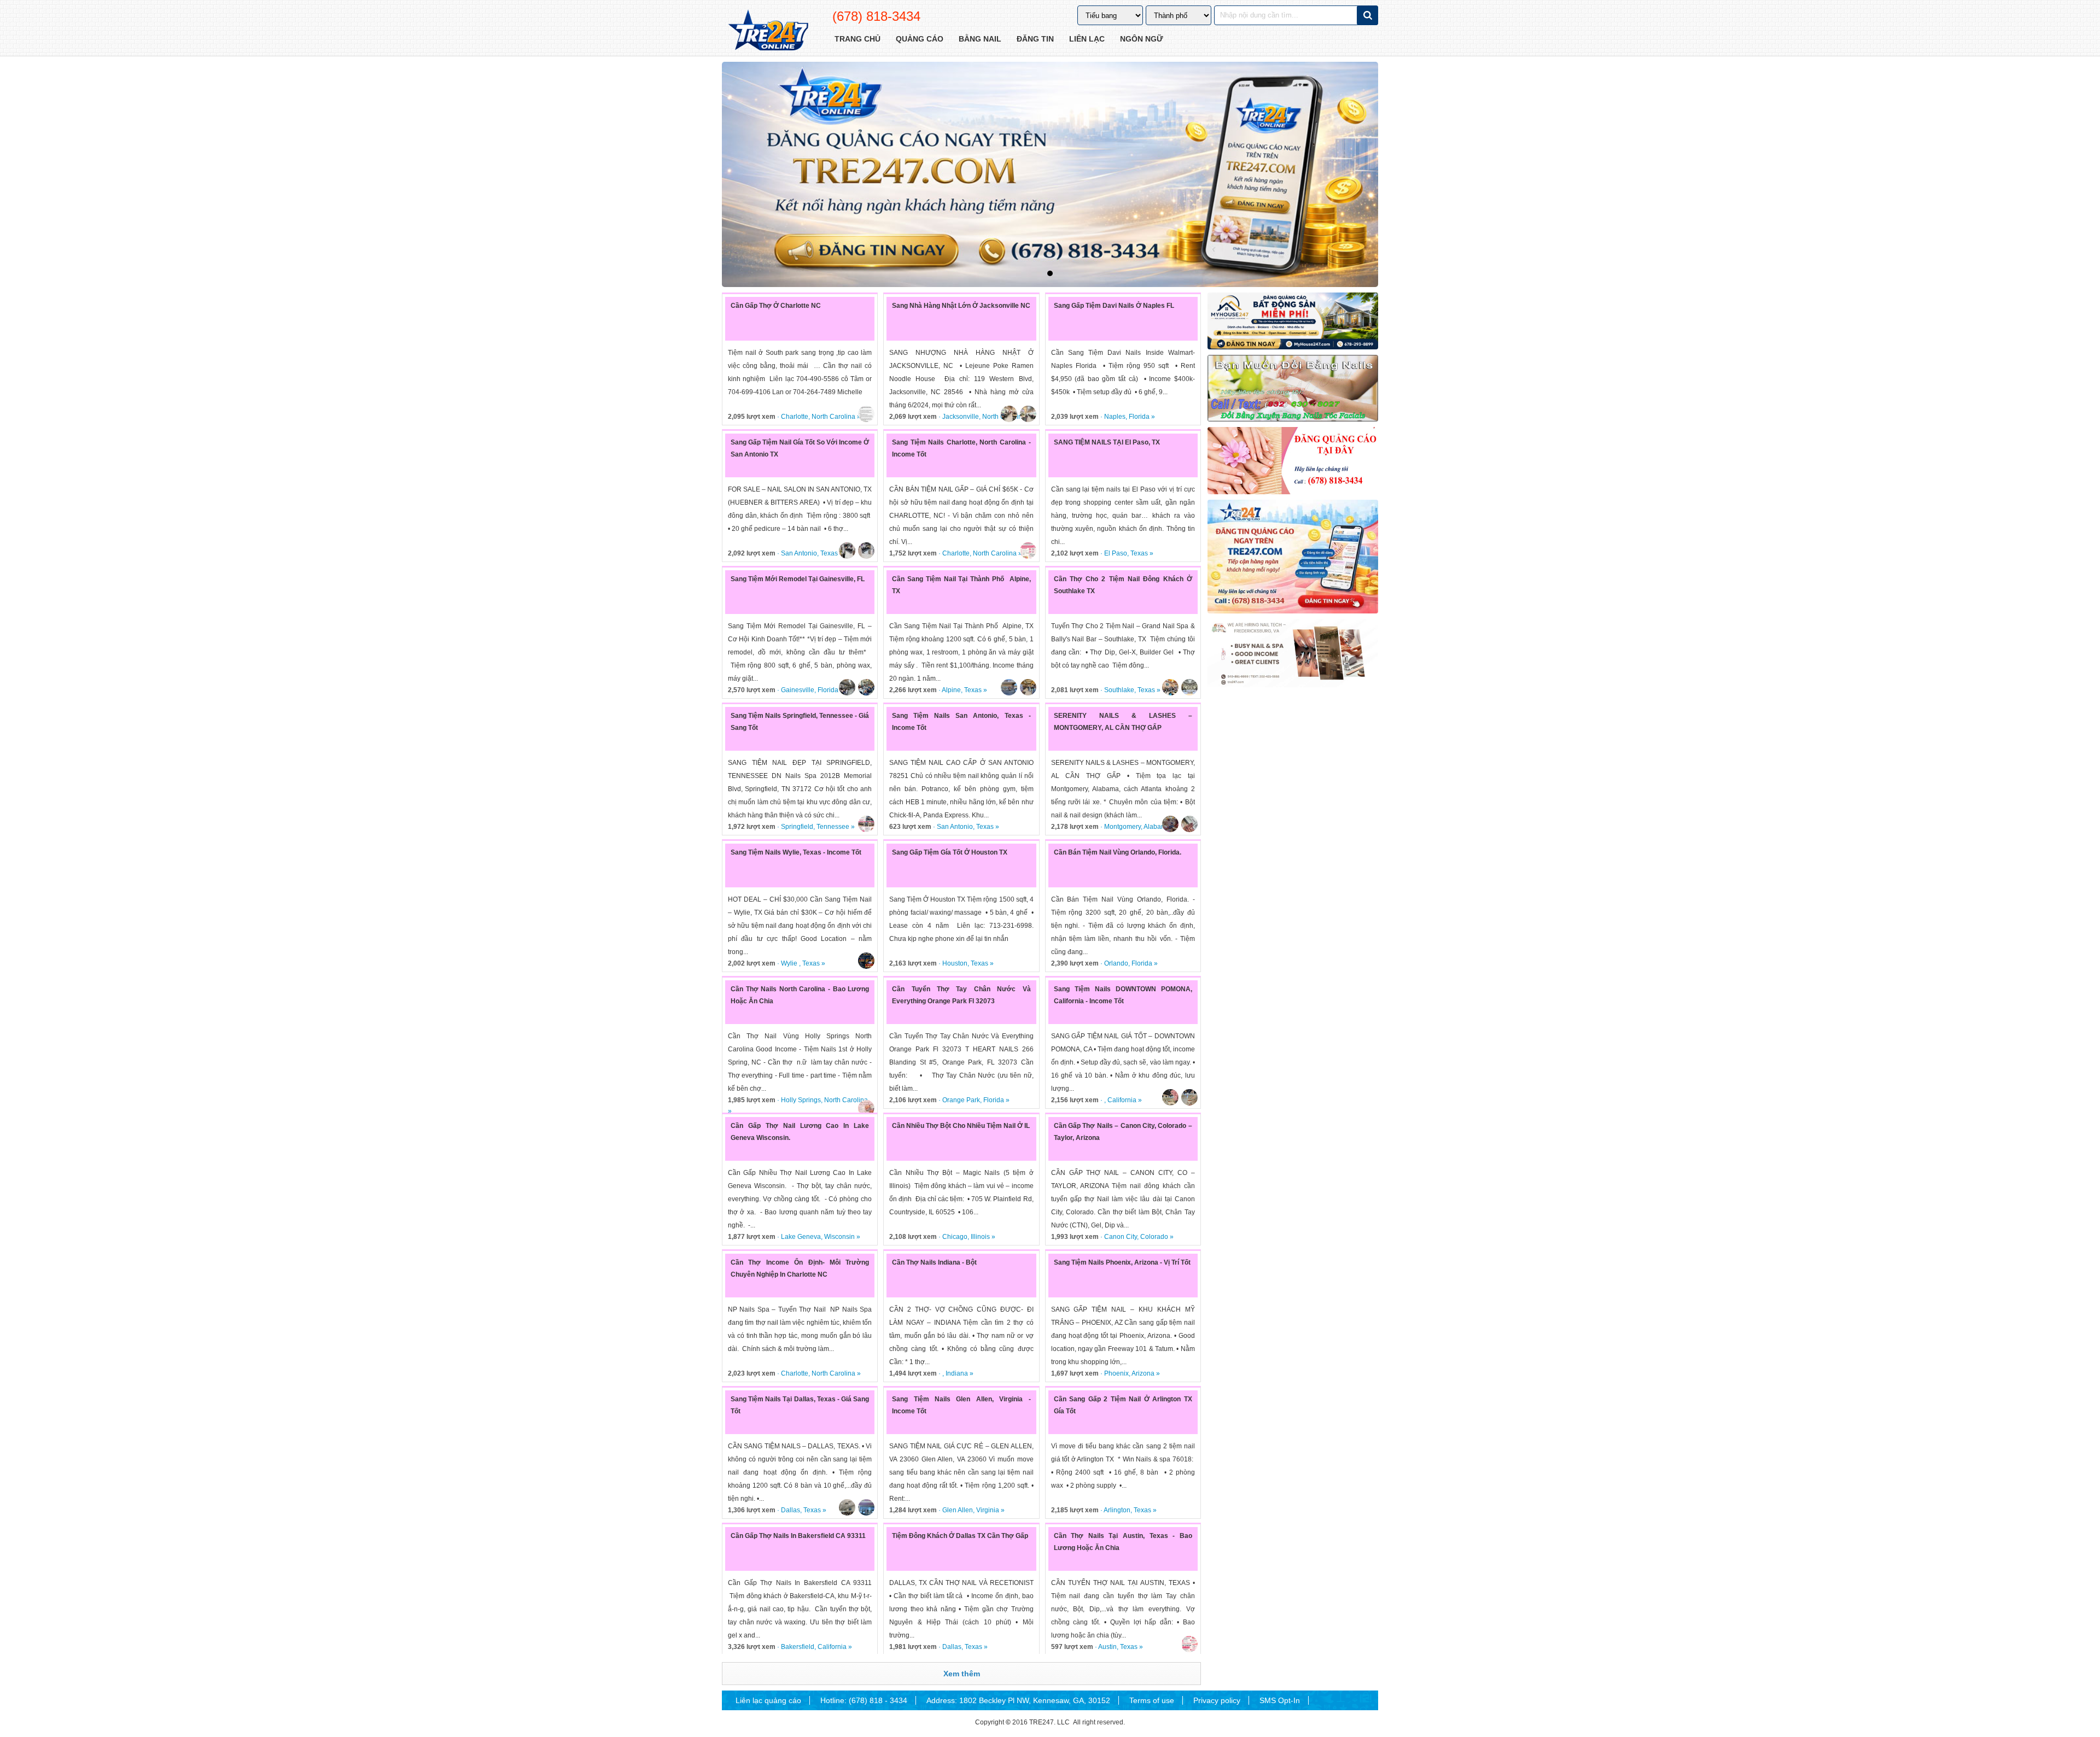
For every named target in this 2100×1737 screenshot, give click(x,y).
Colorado (1154, 1237)
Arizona (1143, 1373)
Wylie (790, 963)
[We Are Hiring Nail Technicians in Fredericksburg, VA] (1293, 653)
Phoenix (1116, 1373)
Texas (829, 553)
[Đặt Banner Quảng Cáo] (1050, 174)
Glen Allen (958, 1510)
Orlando (1116, 963)
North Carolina (833, 417)
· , (1079, 1100)
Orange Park (961, 1100)
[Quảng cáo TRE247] (1293, 460)
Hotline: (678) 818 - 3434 (864, 1700)
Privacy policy (1217, 1700)
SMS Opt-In (1280, 1700)
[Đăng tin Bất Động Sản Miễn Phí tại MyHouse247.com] (1293, 321)
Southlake (1119, 690)
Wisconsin (839, 1237)
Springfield (797, 827)
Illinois (980, 1237)
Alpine (951, 690)
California (1122, 1100)
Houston (955, 963)
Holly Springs (801, 1100)
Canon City (1121, 1237)
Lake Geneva (801, 1237)
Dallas (791, 1510)
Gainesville (798, 690)
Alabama (1157, 827)
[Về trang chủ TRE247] (768, 31)
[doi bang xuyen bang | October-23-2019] (1293, 388)
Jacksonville (961, 417)
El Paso (1116, 553)
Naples (1115, 417)
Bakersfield (798, 1647)
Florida (1139, 417)
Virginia (988, 1510)
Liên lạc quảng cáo (768, 1700)
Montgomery (1122, 827)
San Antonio (799, 553)
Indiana (957, 1373)
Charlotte (795, 417)
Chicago (955, 1237)
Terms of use (1152, 1700)
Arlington (1117, 1510)
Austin (1107, 1647)
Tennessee (833, 827)
